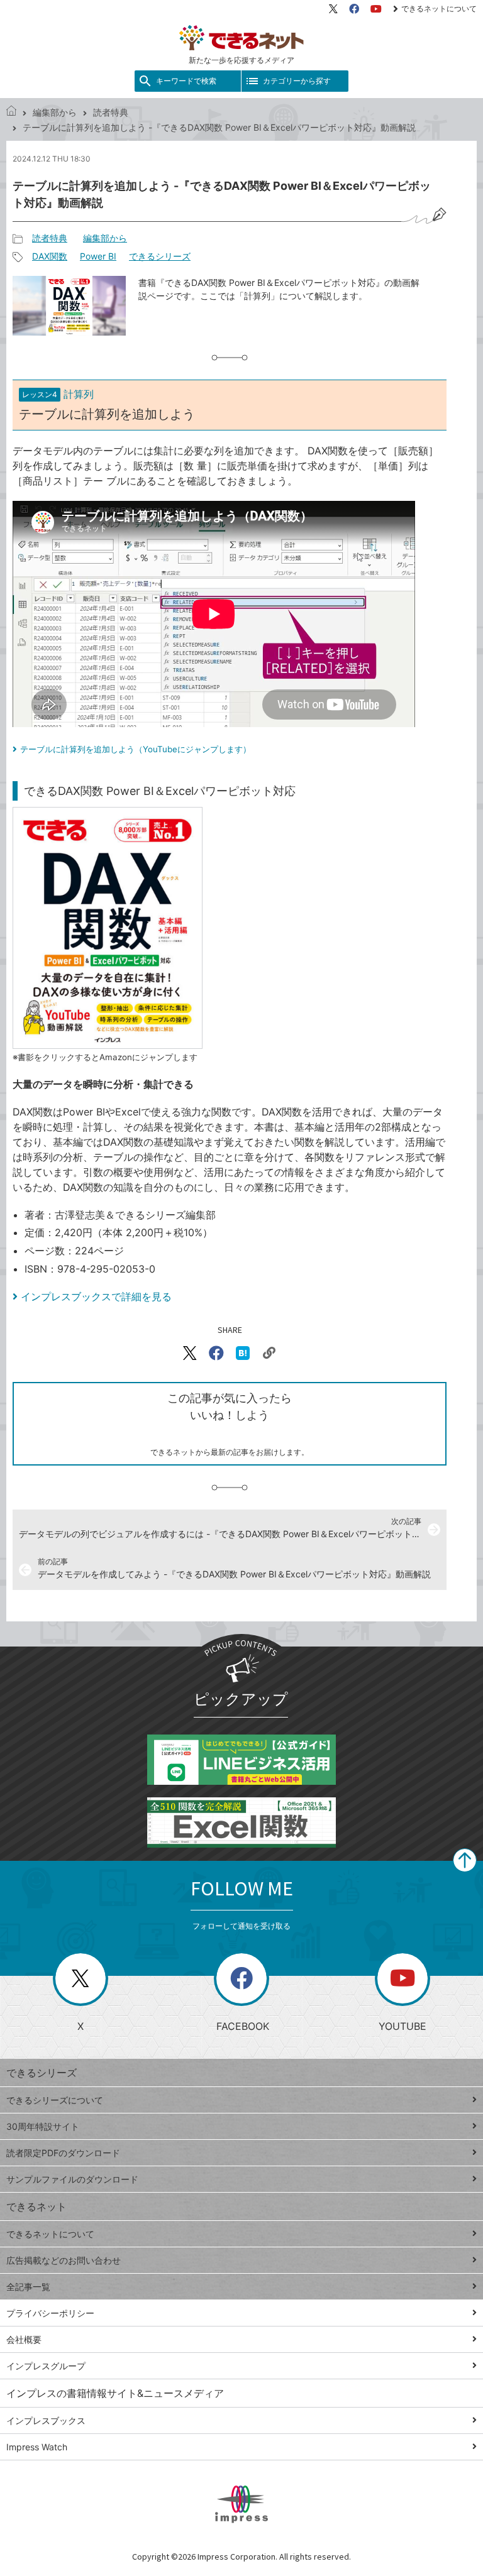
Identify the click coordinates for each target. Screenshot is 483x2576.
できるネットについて (439, 8)
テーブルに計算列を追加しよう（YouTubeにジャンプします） (136, 749)
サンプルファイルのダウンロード (72, 2179)
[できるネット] (11, 112)
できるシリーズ (160, 256)
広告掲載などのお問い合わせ (64, 2260)
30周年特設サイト (43, 2126)
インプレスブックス (46, 2420)
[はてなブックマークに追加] (243, 1353)
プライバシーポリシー (50, 2313)
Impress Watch (37, 2447)
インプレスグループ (46, 2366)
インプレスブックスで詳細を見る (96, 1296)
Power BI (98, 256)
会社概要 (24, 2339)
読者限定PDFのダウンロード (63, 2153)
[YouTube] (376, 9)
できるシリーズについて (55, 2100)
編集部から (55, 112)
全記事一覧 (28, 2287)
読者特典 (111, 112)
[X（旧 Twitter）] (333, 9)
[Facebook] (354, 9)
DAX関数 (50, 256)
